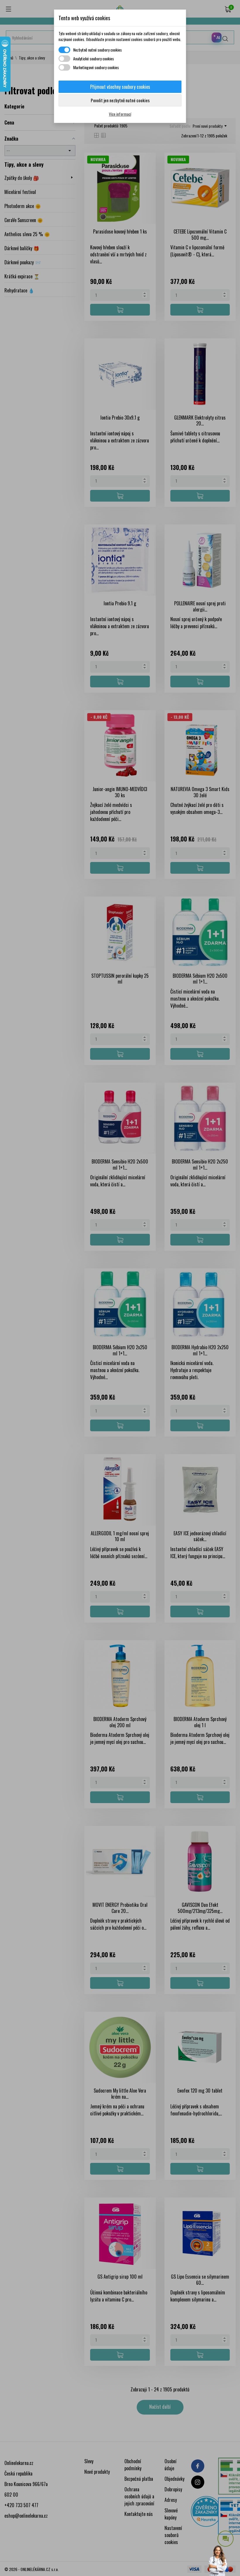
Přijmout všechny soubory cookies (120, 87)
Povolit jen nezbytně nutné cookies (120, 100)
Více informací (120, 114)
